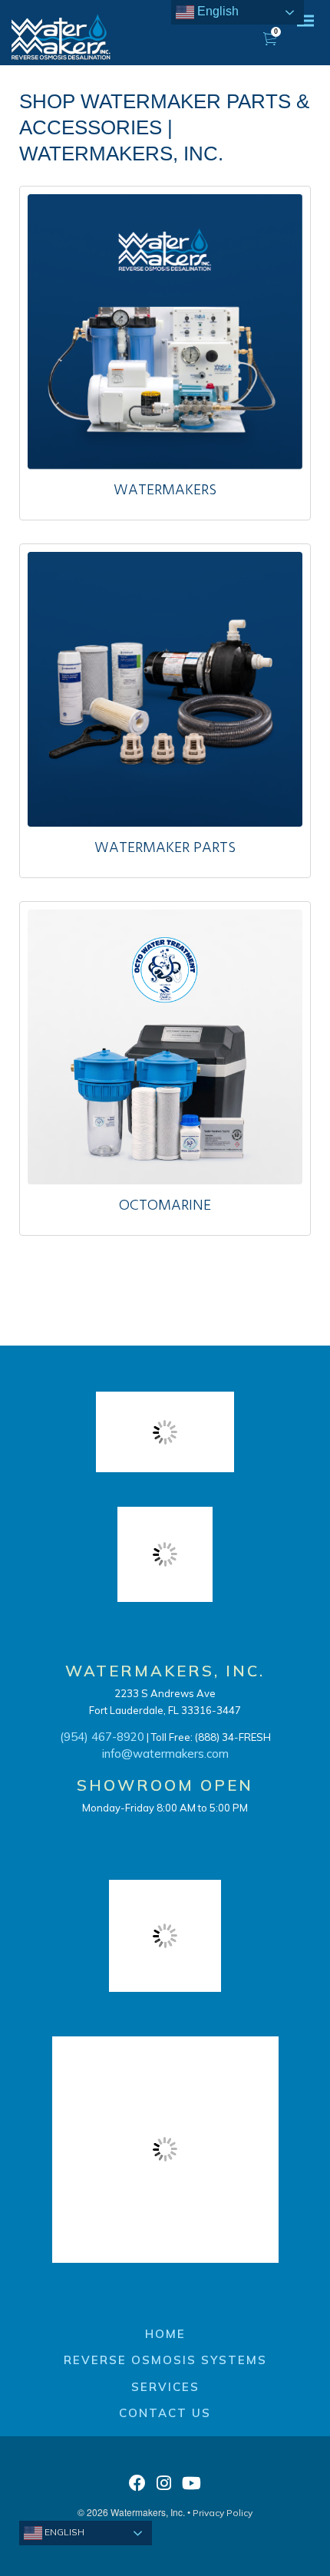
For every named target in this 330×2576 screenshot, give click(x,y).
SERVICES (165, 2387)
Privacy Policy (223, 2513)
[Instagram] (164, 2487)
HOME (165, 2334)
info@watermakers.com (165, 1754)
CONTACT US (165, 2413)
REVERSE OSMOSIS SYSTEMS (165, 2360)
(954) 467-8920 (102, 1737)
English (63, 2532)
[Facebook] (137, 2487)
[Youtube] (191, 2487)
